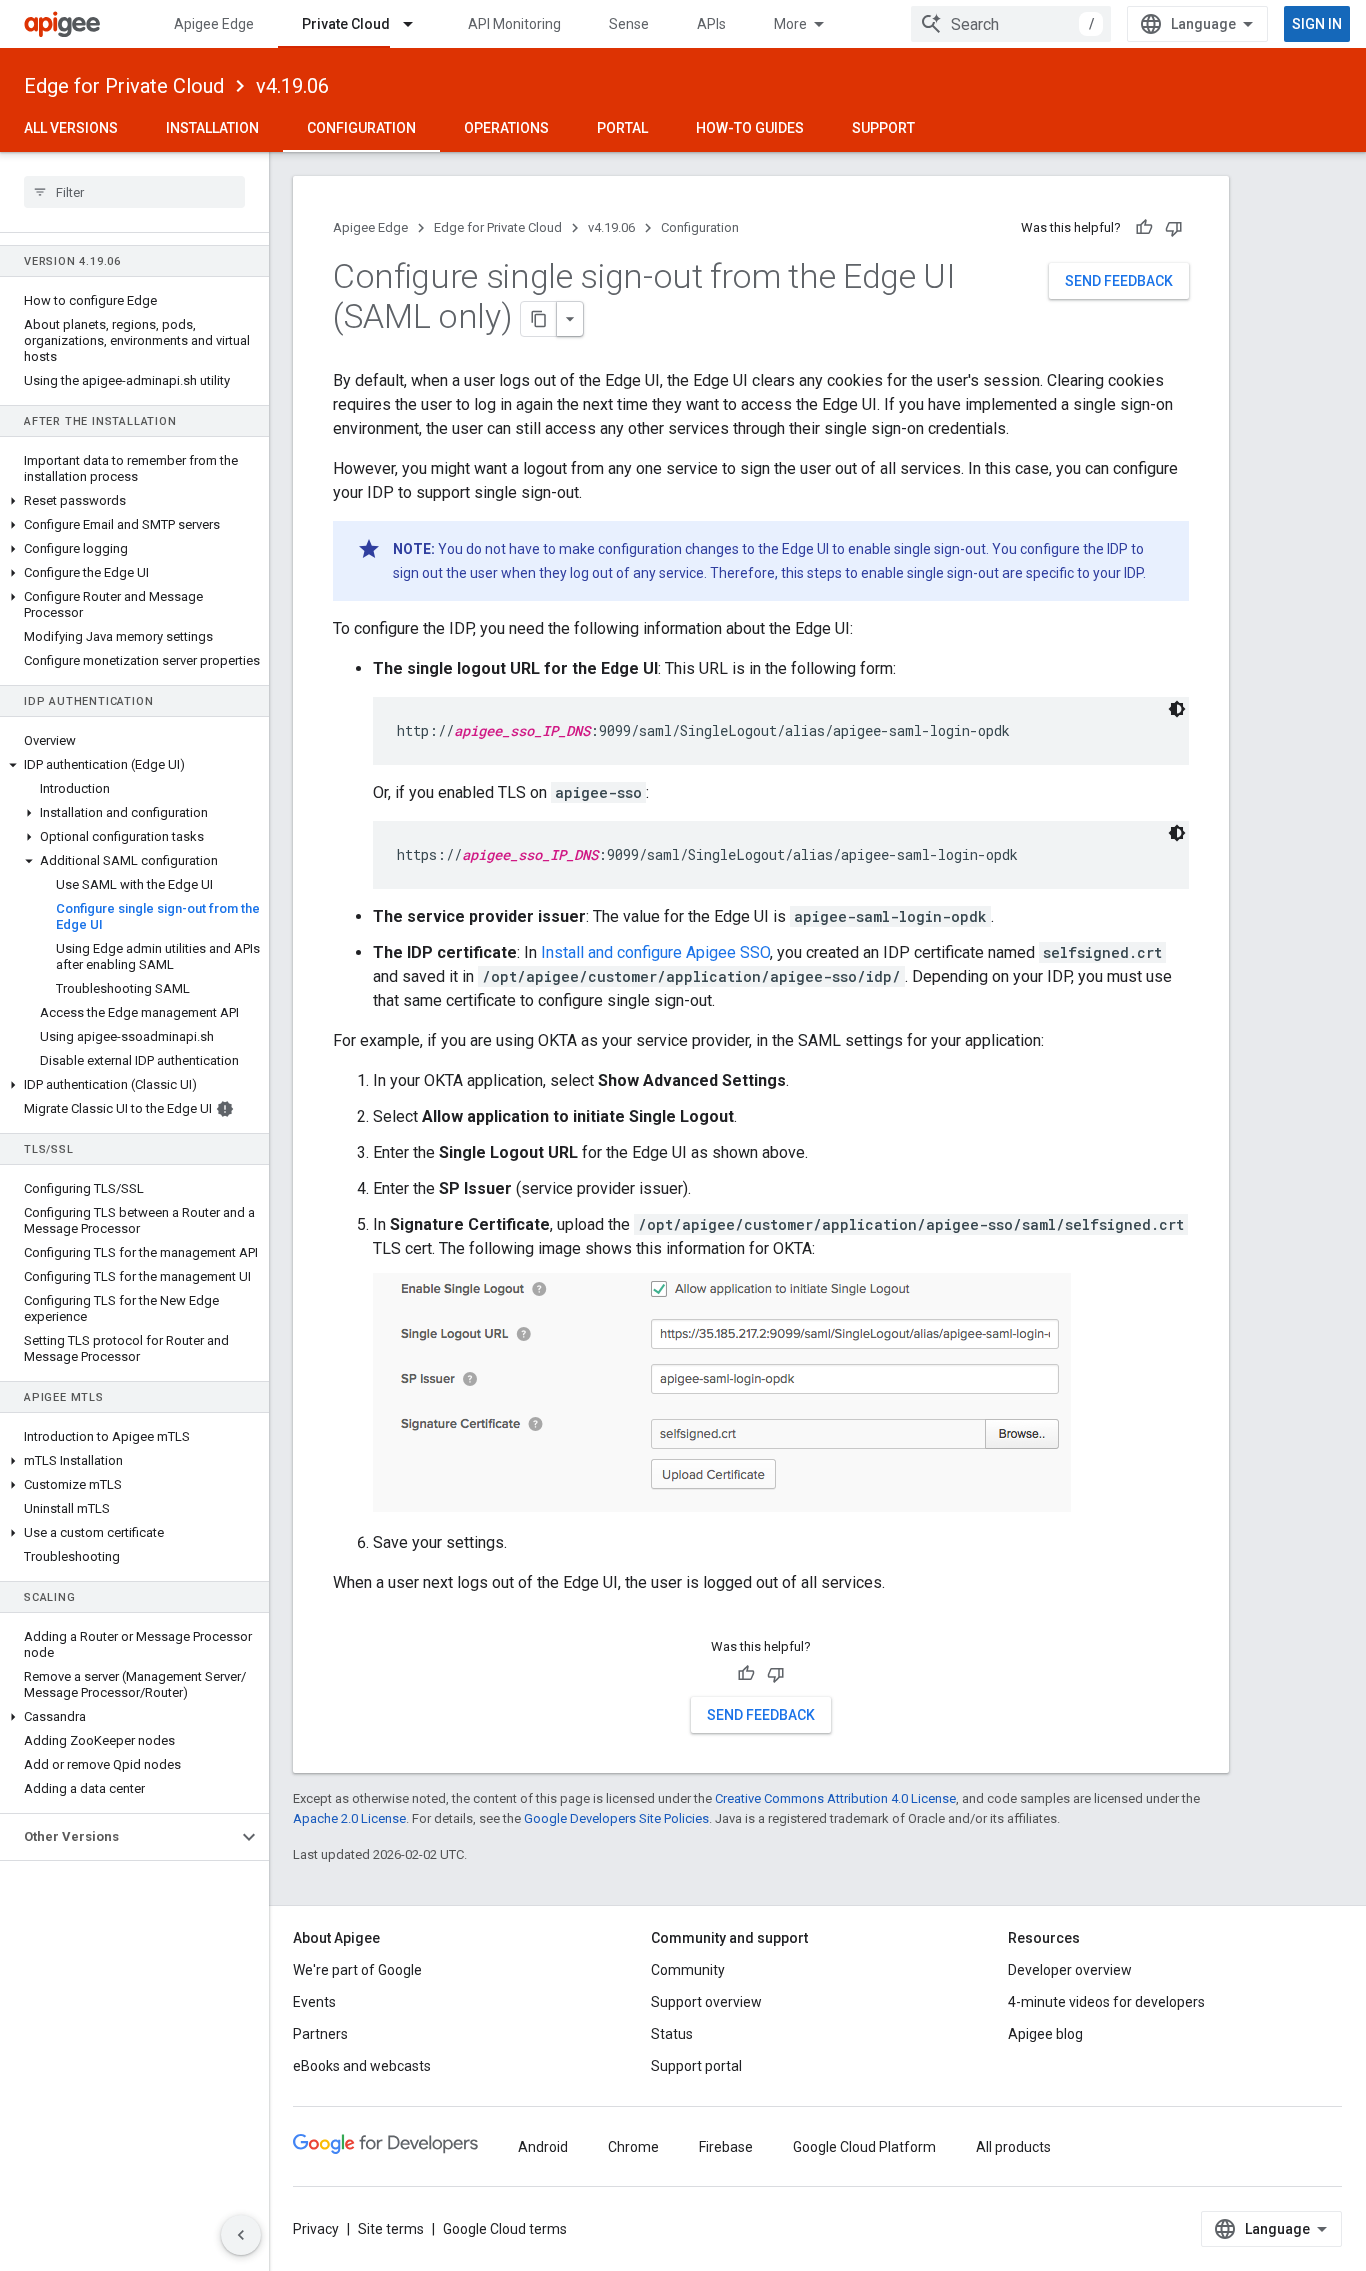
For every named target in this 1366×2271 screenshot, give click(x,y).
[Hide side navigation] (241, 2235)
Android (543, 2147)
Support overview (706, 2002)
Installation (212, 128)
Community (688, 1970)
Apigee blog (1045, 2034)
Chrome (633, 2147)
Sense (629, 24)
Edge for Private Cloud (124, 86)
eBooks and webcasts (362, 2066)
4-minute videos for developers (1106, 2002)
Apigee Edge (214, 24)
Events (314, 2002)
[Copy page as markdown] (539, 319)
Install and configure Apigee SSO (655, 952)
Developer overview (1070, 1970)
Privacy (316, 2229)
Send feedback (1119, 281)
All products (1013, 2147)
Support (883, 128)
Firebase (726, 2147)
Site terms (391, 2229)
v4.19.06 (292, 86)
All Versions (71, 128)
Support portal (696, 2066)
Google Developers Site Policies (616, 1818)
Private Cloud (346, 24)
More (790, 24)
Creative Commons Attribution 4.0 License (835, 1798)
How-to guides (750, 128)
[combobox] (1011, 24)
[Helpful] (1144, 228)
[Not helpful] (1174, 228)
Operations (506, 128)
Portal (622, 128)
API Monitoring (514, 24)
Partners (320, 2034)
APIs (711, 24)
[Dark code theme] (1177, 709)
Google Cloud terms (505, 2229)
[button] (134, 501)
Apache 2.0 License (349, 1818)
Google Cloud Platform (864, 2147)
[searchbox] (134, 192)
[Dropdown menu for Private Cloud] (417, 24)
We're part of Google (357, 1970)
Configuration (361, 128)
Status (672, 2034)
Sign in (1317, 24)
